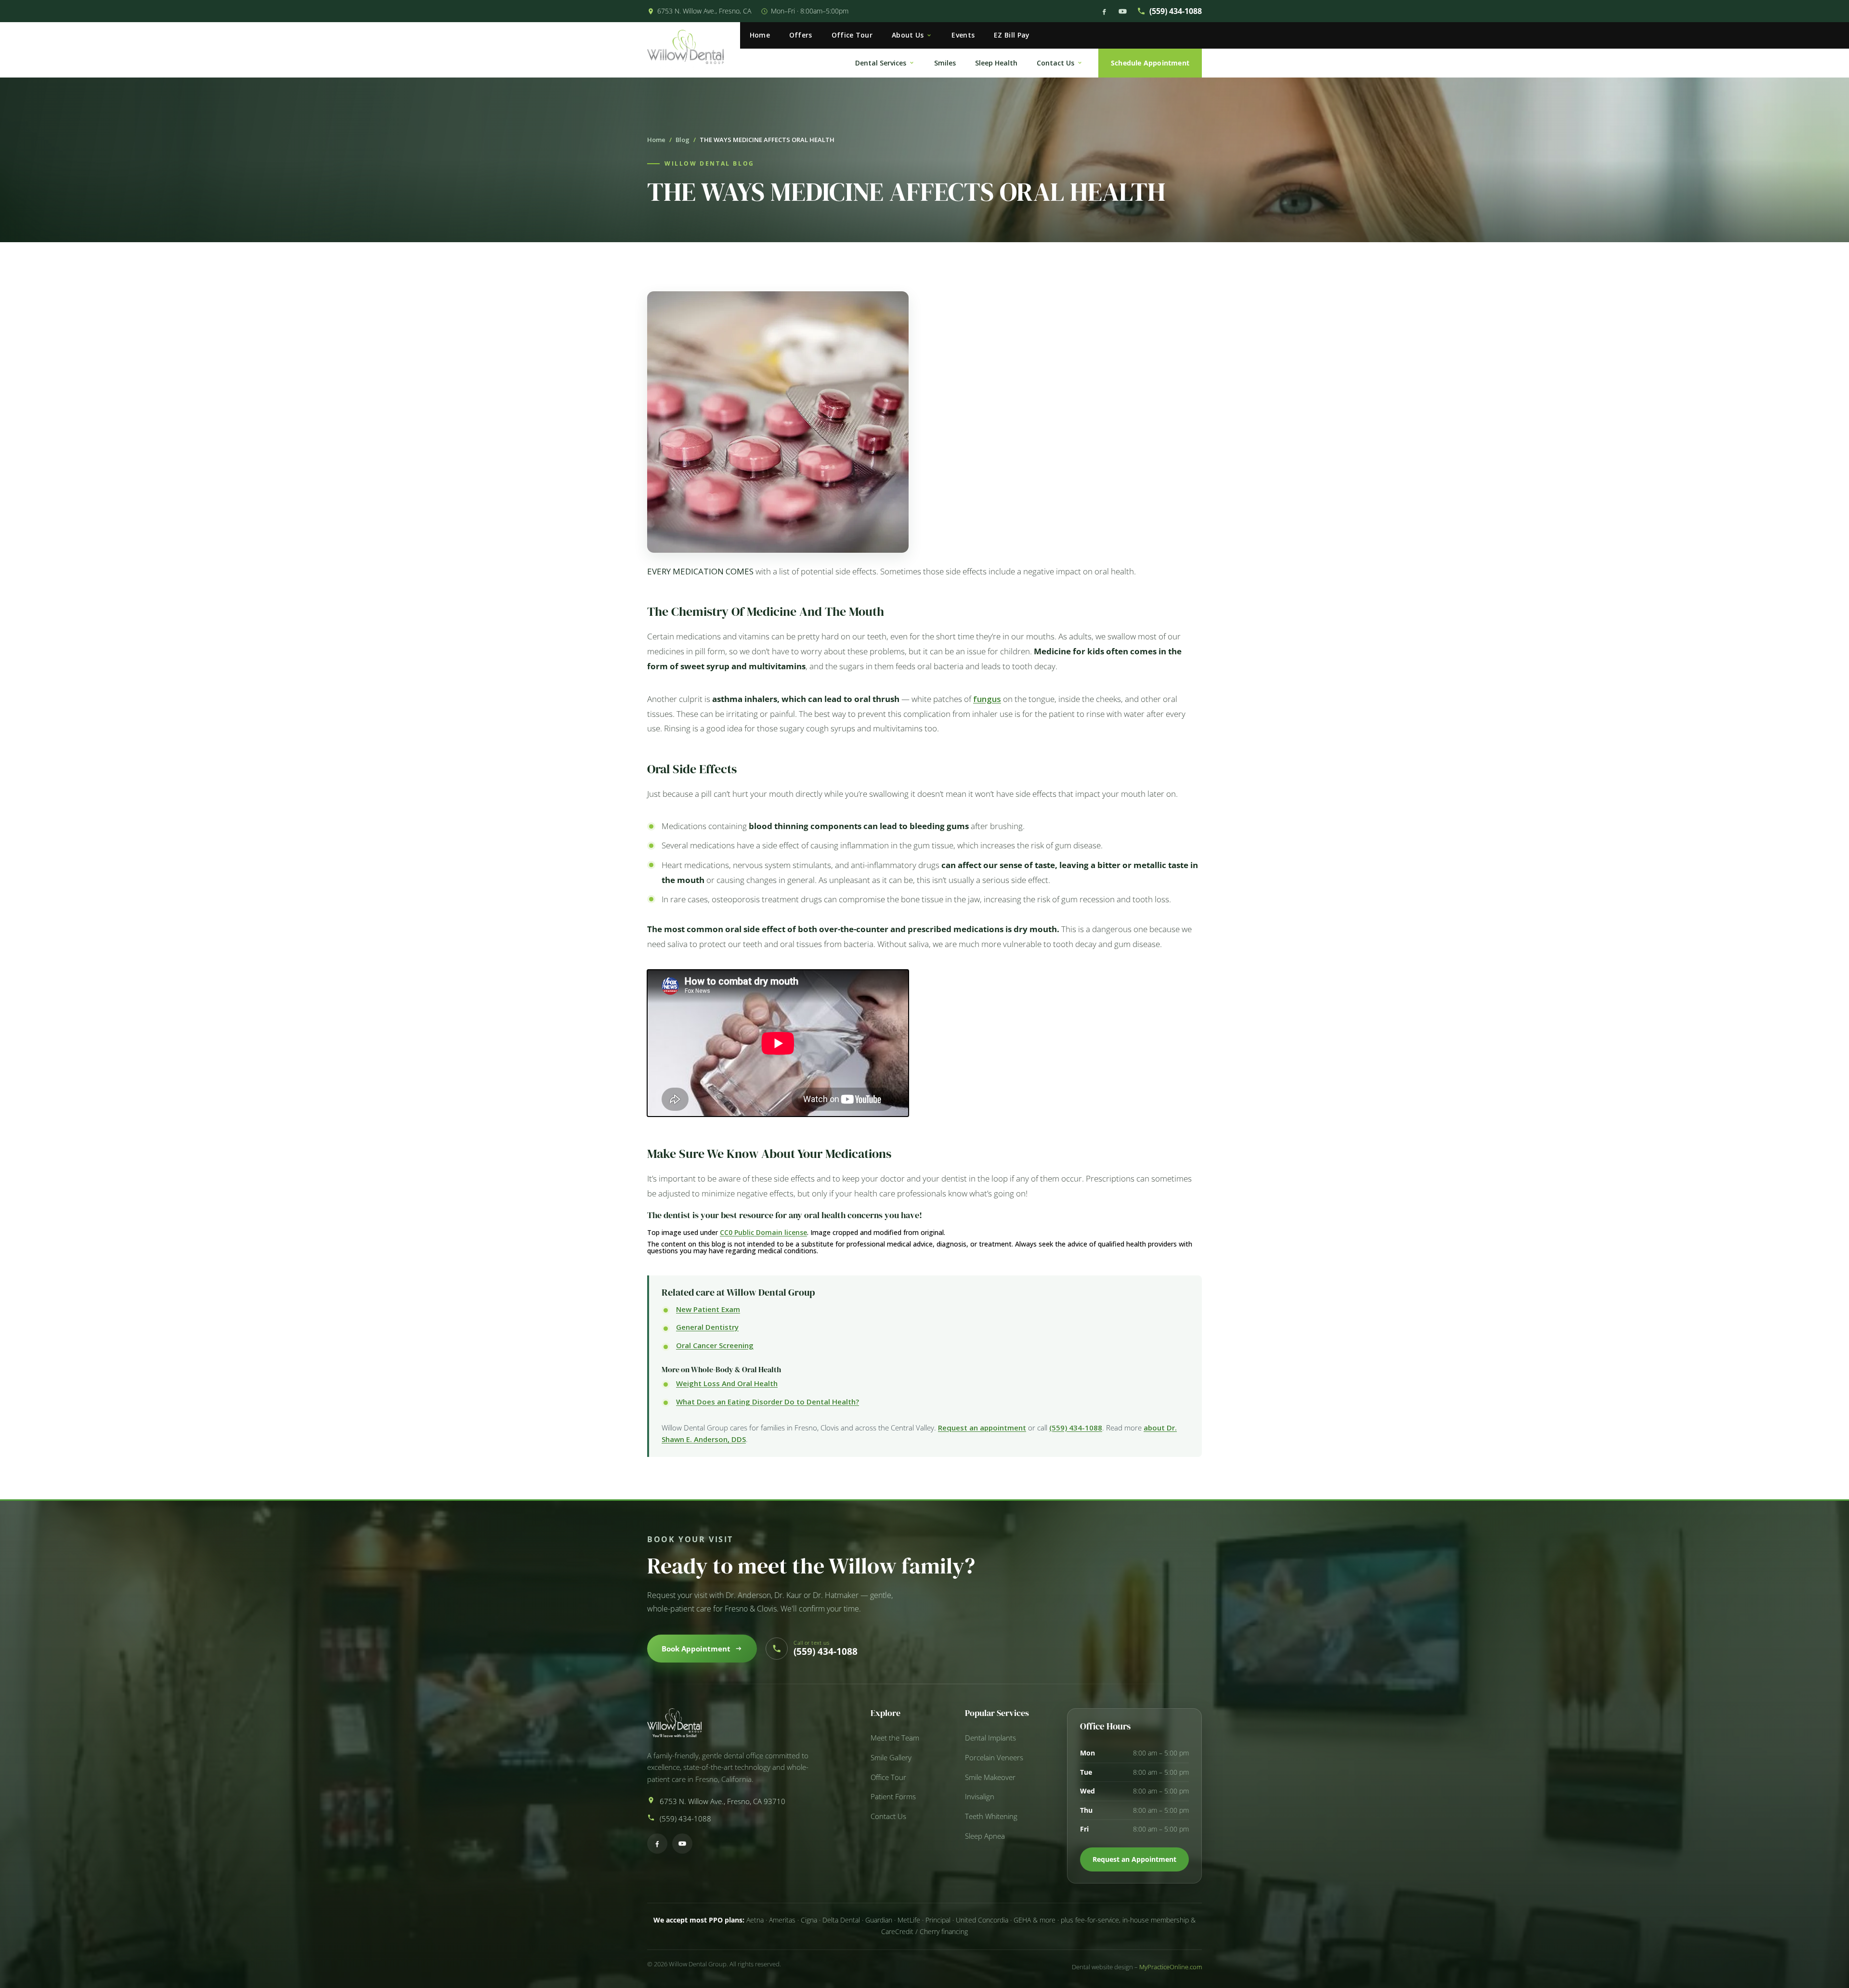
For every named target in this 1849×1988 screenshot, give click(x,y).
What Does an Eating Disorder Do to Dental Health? (768, 1402)
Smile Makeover (990, 1777)
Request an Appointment (1134, 1859)
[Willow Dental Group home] (694, 50)
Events (963, 35)
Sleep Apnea (985, 1836)
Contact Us (1055, 63)
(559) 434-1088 (1176, 11)
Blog (683, 140)
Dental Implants (990, 1738)
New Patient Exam (708, 1309)
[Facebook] (1104, 11)
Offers (801, 35)
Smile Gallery (891, 1758)
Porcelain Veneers (994, 1758)
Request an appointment (982, 1428)
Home (760, 35)
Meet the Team (895, 1738)
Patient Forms (893, 1797)
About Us (908, 35)
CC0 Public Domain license (763, 1232)
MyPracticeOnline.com (1171, 1967)
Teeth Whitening (991, 1816)
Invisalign (980, 1797)
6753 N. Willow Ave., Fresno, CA (704, 11)
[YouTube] (1123, 11)
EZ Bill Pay (1012, 35)
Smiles (945, 63)
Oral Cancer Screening (715, 1345)
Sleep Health (996, 63)
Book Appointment (696, 1649)
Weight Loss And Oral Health (727, 1383)
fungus (987, 699)
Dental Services (881, 63)
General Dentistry (707, 1327)
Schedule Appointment (1150, 63)
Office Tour (852, 35)
